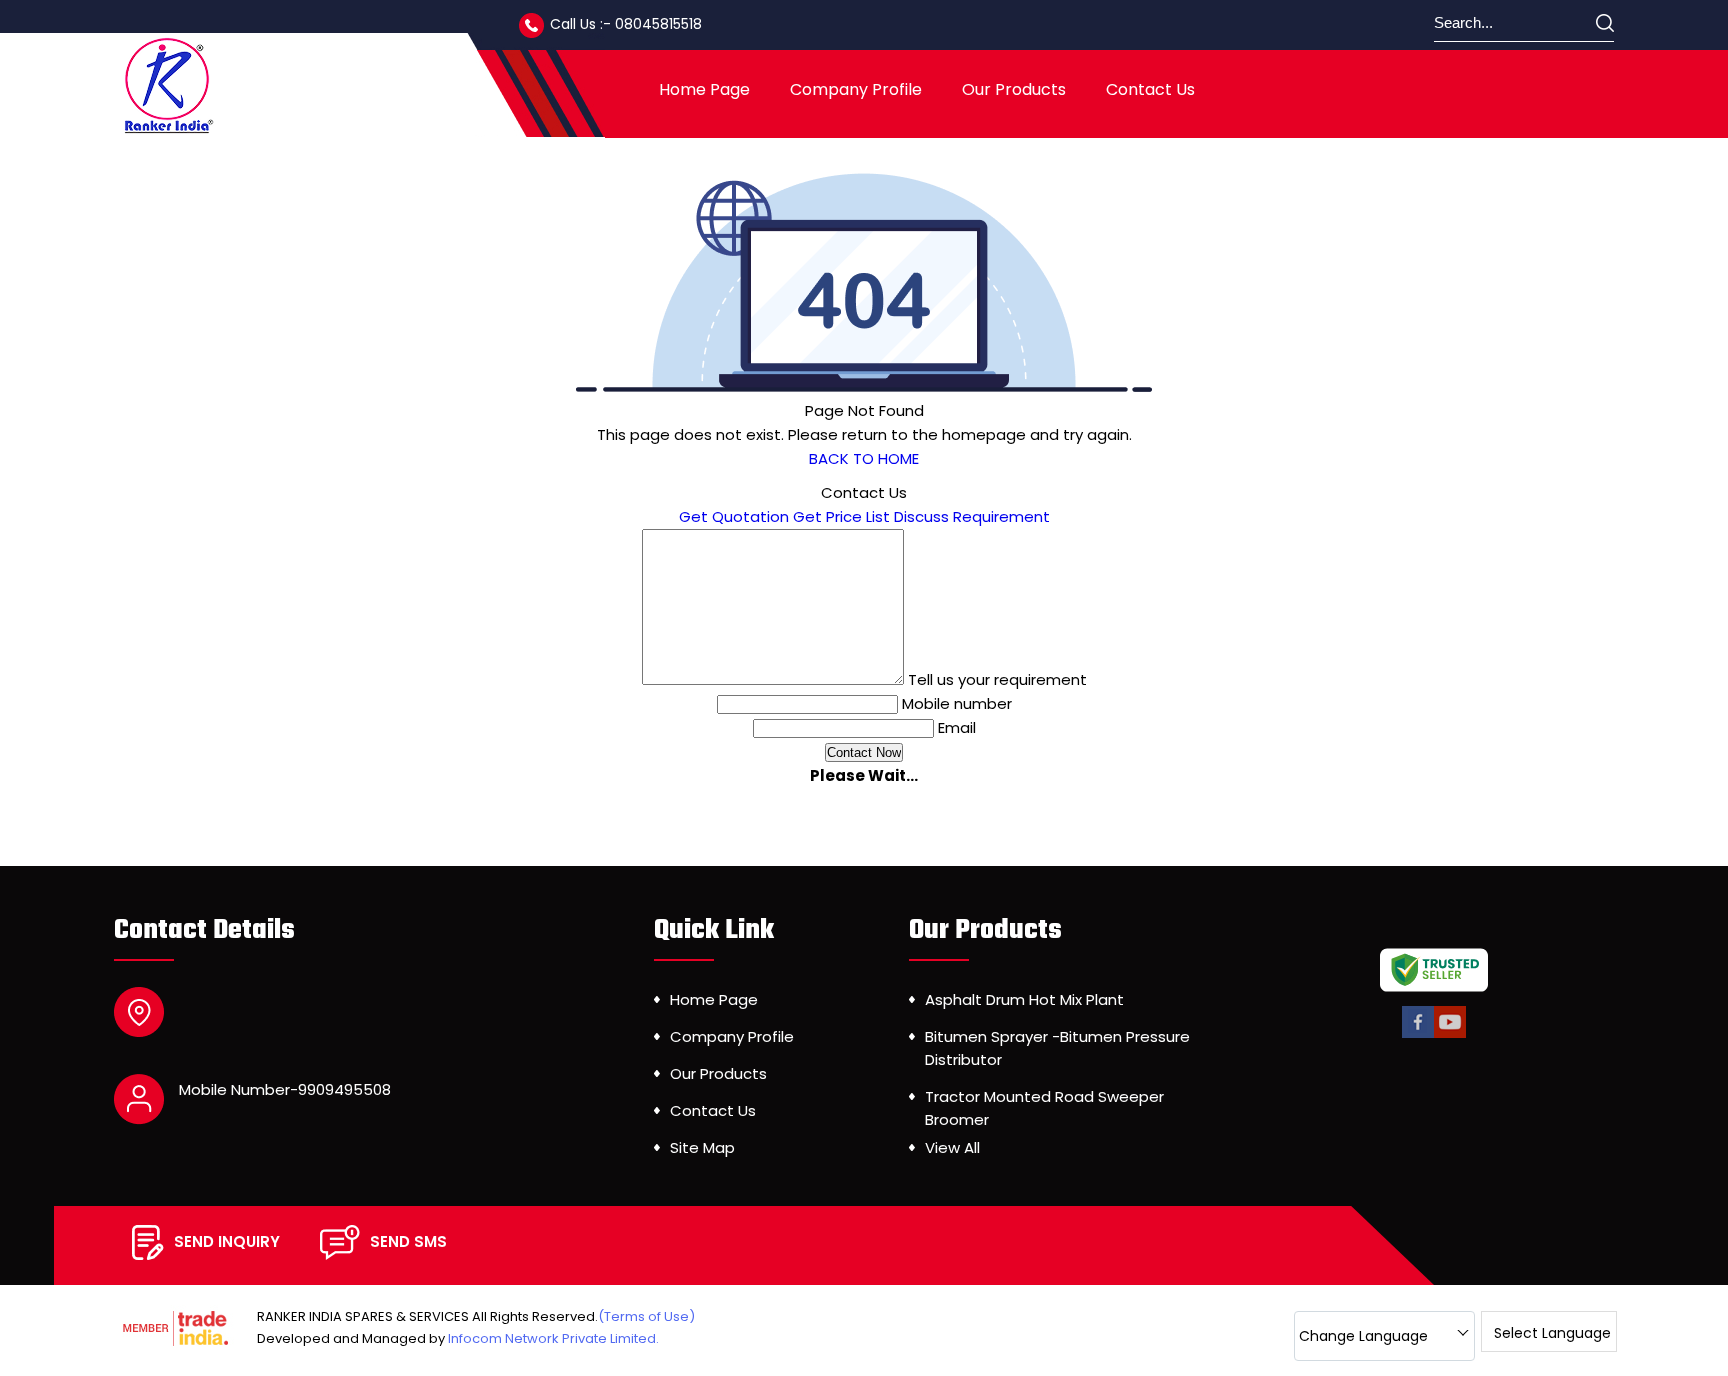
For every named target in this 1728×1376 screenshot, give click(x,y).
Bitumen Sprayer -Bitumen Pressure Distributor (1057, 1048)
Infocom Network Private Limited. (553, 1338)
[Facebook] (1418, 1034)
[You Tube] (1450, 1034)
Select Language (1552, 1333)
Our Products (1014, 89)
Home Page (704, 89)
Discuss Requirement (972, 516)
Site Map (702, 1147)
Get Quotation (734, 516)
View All (952, 1147)
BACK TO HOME (864, 458)
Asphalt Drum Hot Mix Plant (1024, 999)
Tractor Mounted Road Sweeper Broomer (1044, 1108)
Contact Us (1150, 89)
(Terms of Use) (646, 1316)
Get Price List (841, 516)
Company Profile (856, 89)
